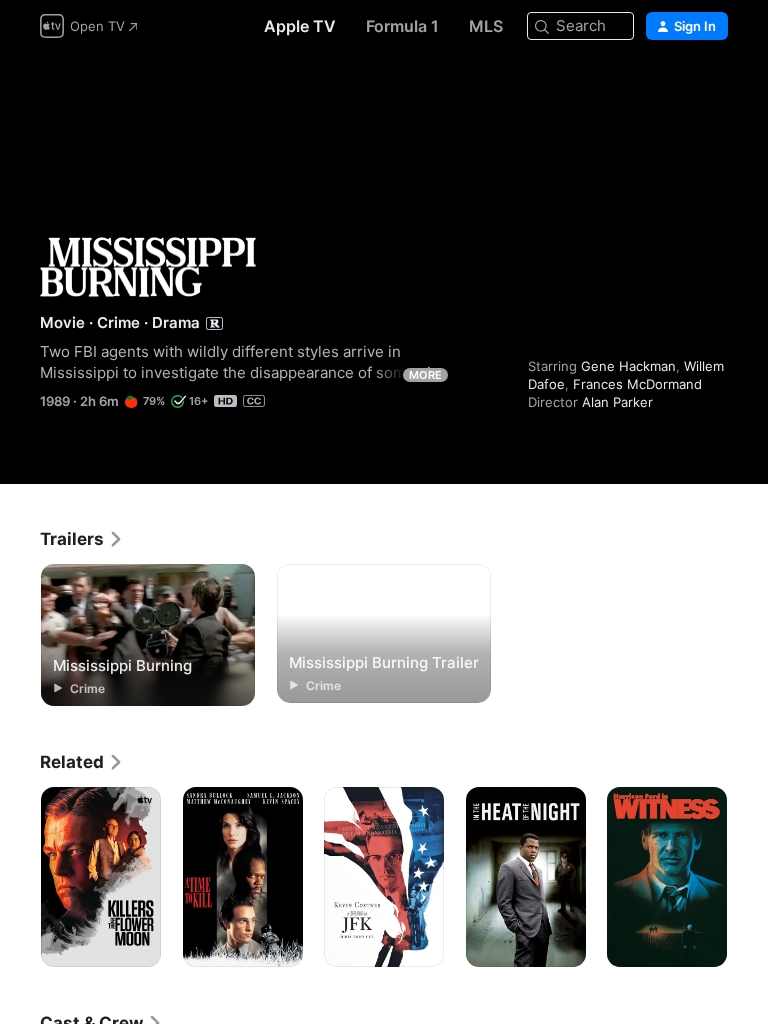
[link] (82, 539)
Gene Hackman (628, 366)
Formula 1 (402, 26)
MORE (425, 375)
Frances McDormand (637, 384)
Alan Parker (617, 402)
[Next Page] (748, 877)
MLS (486, 26)
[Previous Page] (20, 877)
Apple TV (300, 26)
